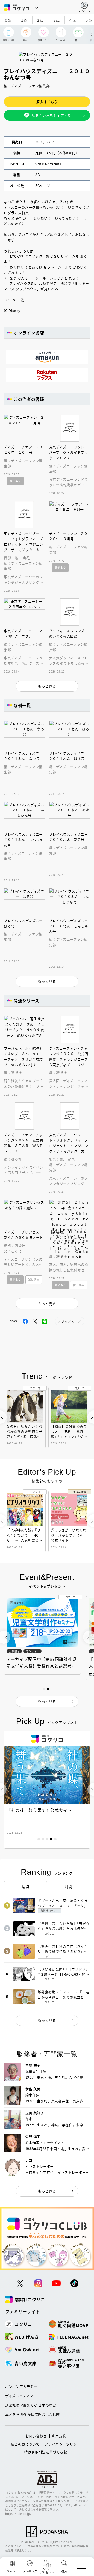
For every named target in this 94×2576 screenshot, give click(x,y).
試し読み (34, 1279)
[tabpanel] (47, 1790)
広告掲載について (25, 2444)
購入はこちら (47, 102)
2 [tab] (43, 1839)
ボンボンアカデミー (21, 2386)
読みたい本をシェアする (51, 115)
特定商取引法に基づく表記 (46, 2452)
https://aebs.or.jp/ (18, 2514)
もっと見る (47, 2020)
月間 (69, 1886)
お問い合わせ (36, 2436)
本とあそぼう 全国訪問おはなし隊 (32, 2414)
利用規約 (59, 2436)
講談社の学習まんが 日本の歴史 (31, 2405)
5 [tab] (55, 1839)
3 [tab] (47, 1839)
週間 (25, 1886)
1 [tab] (39, 1839)
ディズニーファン (19, 2396)
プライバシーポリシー (63, 2444)
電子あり (15, 481)
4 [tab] (51, 1839)
